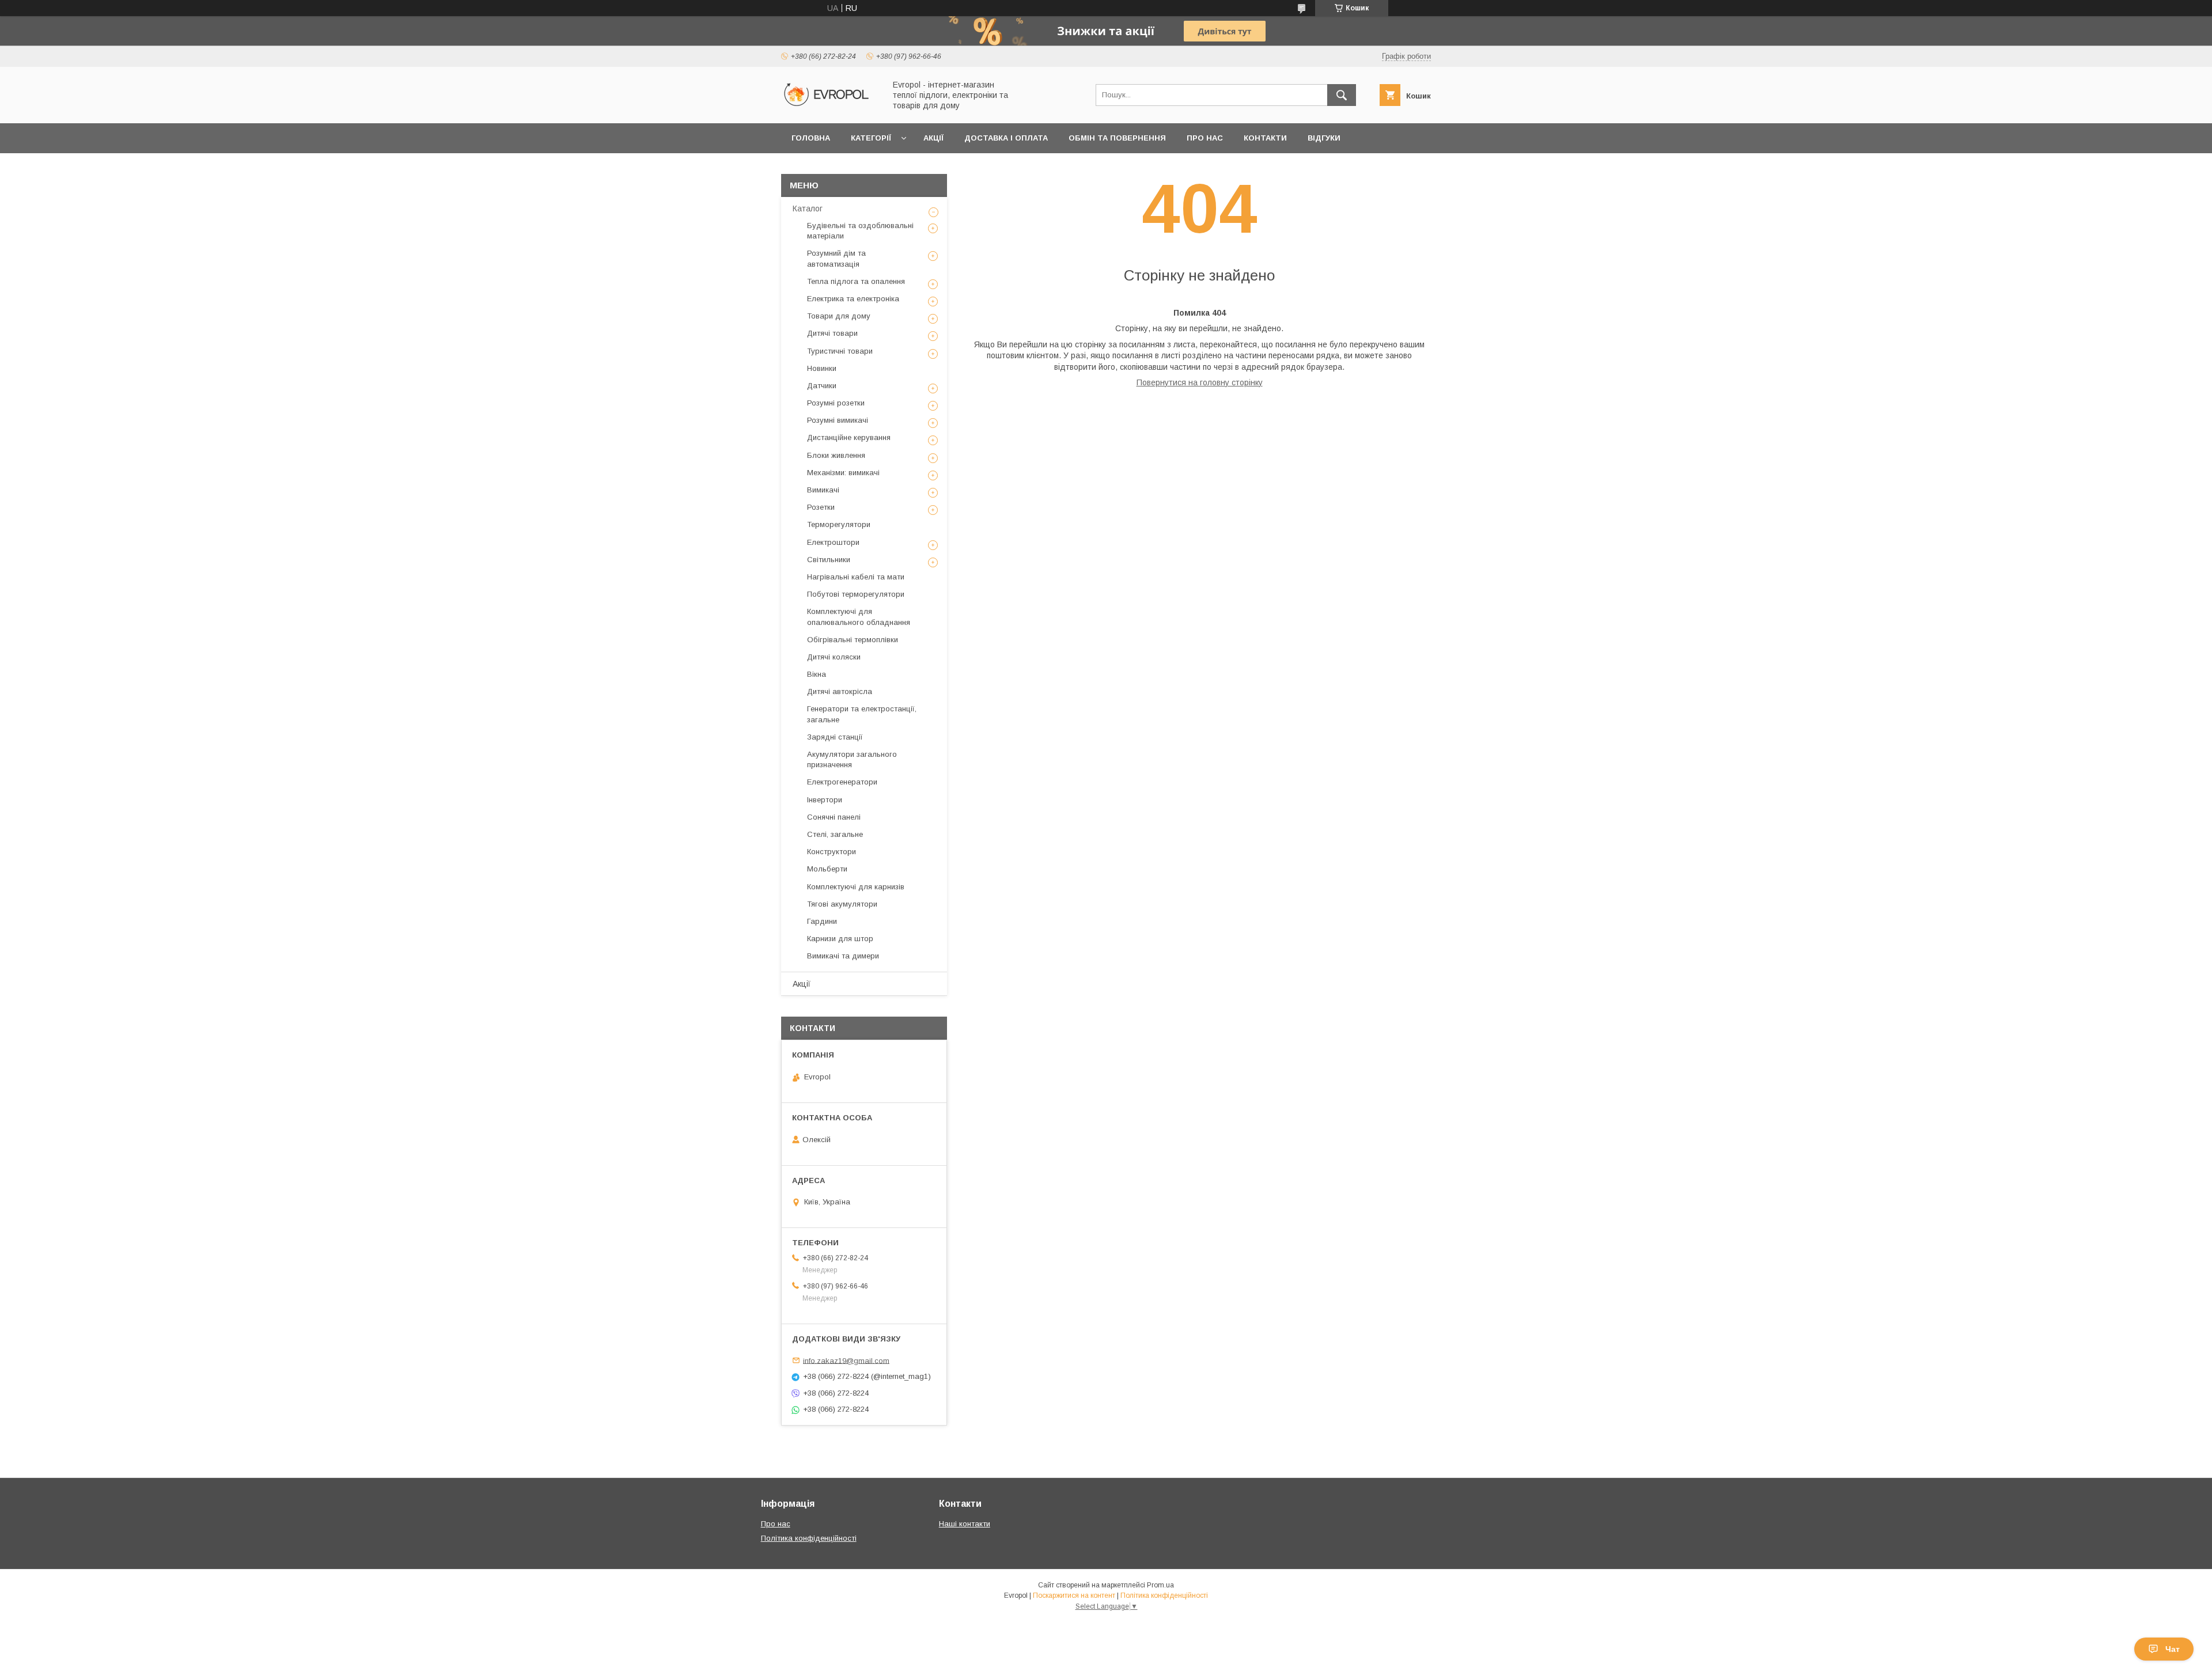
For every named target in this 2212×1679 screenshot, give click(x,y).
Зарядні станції (835, 737)
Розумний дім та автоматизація (836, 258)
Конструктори (832, 852)
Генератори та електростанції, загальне (862, 714)
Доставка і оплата (1006, 138)
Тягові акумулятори (842, 904)
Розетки (821, 507)
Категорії (871, 138)
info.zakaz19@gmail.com (846, 1360)
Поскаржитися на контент (1074, 1595)
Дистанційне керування (849, 437)
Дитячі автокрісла (840, 691)
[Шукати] (1342, 95)
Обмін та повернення (1117, 138)
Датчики (822, 386)
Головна (811, 138)
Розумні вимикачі (838, 420)
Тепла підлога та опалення (856, 281)
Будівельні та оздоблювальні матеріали (860, 231)
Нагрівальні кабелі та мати (856, 577)
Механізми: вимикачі (843, 473)
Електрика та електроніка (853, 299)
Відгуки (1324, 138)
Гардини (822, 921)
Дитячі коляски (834, 657)
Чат (2173, 1649)
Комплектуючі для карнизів (856, 887)
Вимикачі (823, 490)
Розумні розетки (836, 403)
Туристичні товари (840, 351)
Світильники (829, 560)
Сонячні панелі (834, 817)
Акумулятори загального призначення (852, 759)
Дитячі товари (832, 333)
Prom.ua (1160, 1585)
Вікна (817, 674)
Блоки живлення (836, 455)
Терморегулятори (839, 524)
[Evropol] (830, 108)
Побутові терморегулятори (856, 594)
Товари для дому (839, 316)
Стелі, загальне (835, 834)
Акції (933, 138)
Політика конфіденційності (809, 1538)
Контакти (1265, 138)
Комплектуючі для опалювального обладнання (859, 617)
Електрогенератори (842, 782)
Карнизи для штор (840, 939)
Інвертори (825, 800)
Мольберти (827, 869)
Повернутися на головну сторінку (1200, 382)
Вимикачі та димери (843, 956)
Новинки (822, 368)
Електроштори (833, 542)
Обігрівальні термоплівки (853, 640)
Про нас (1205, 138)
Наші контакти (965, 1524)
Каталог (808, 209)
